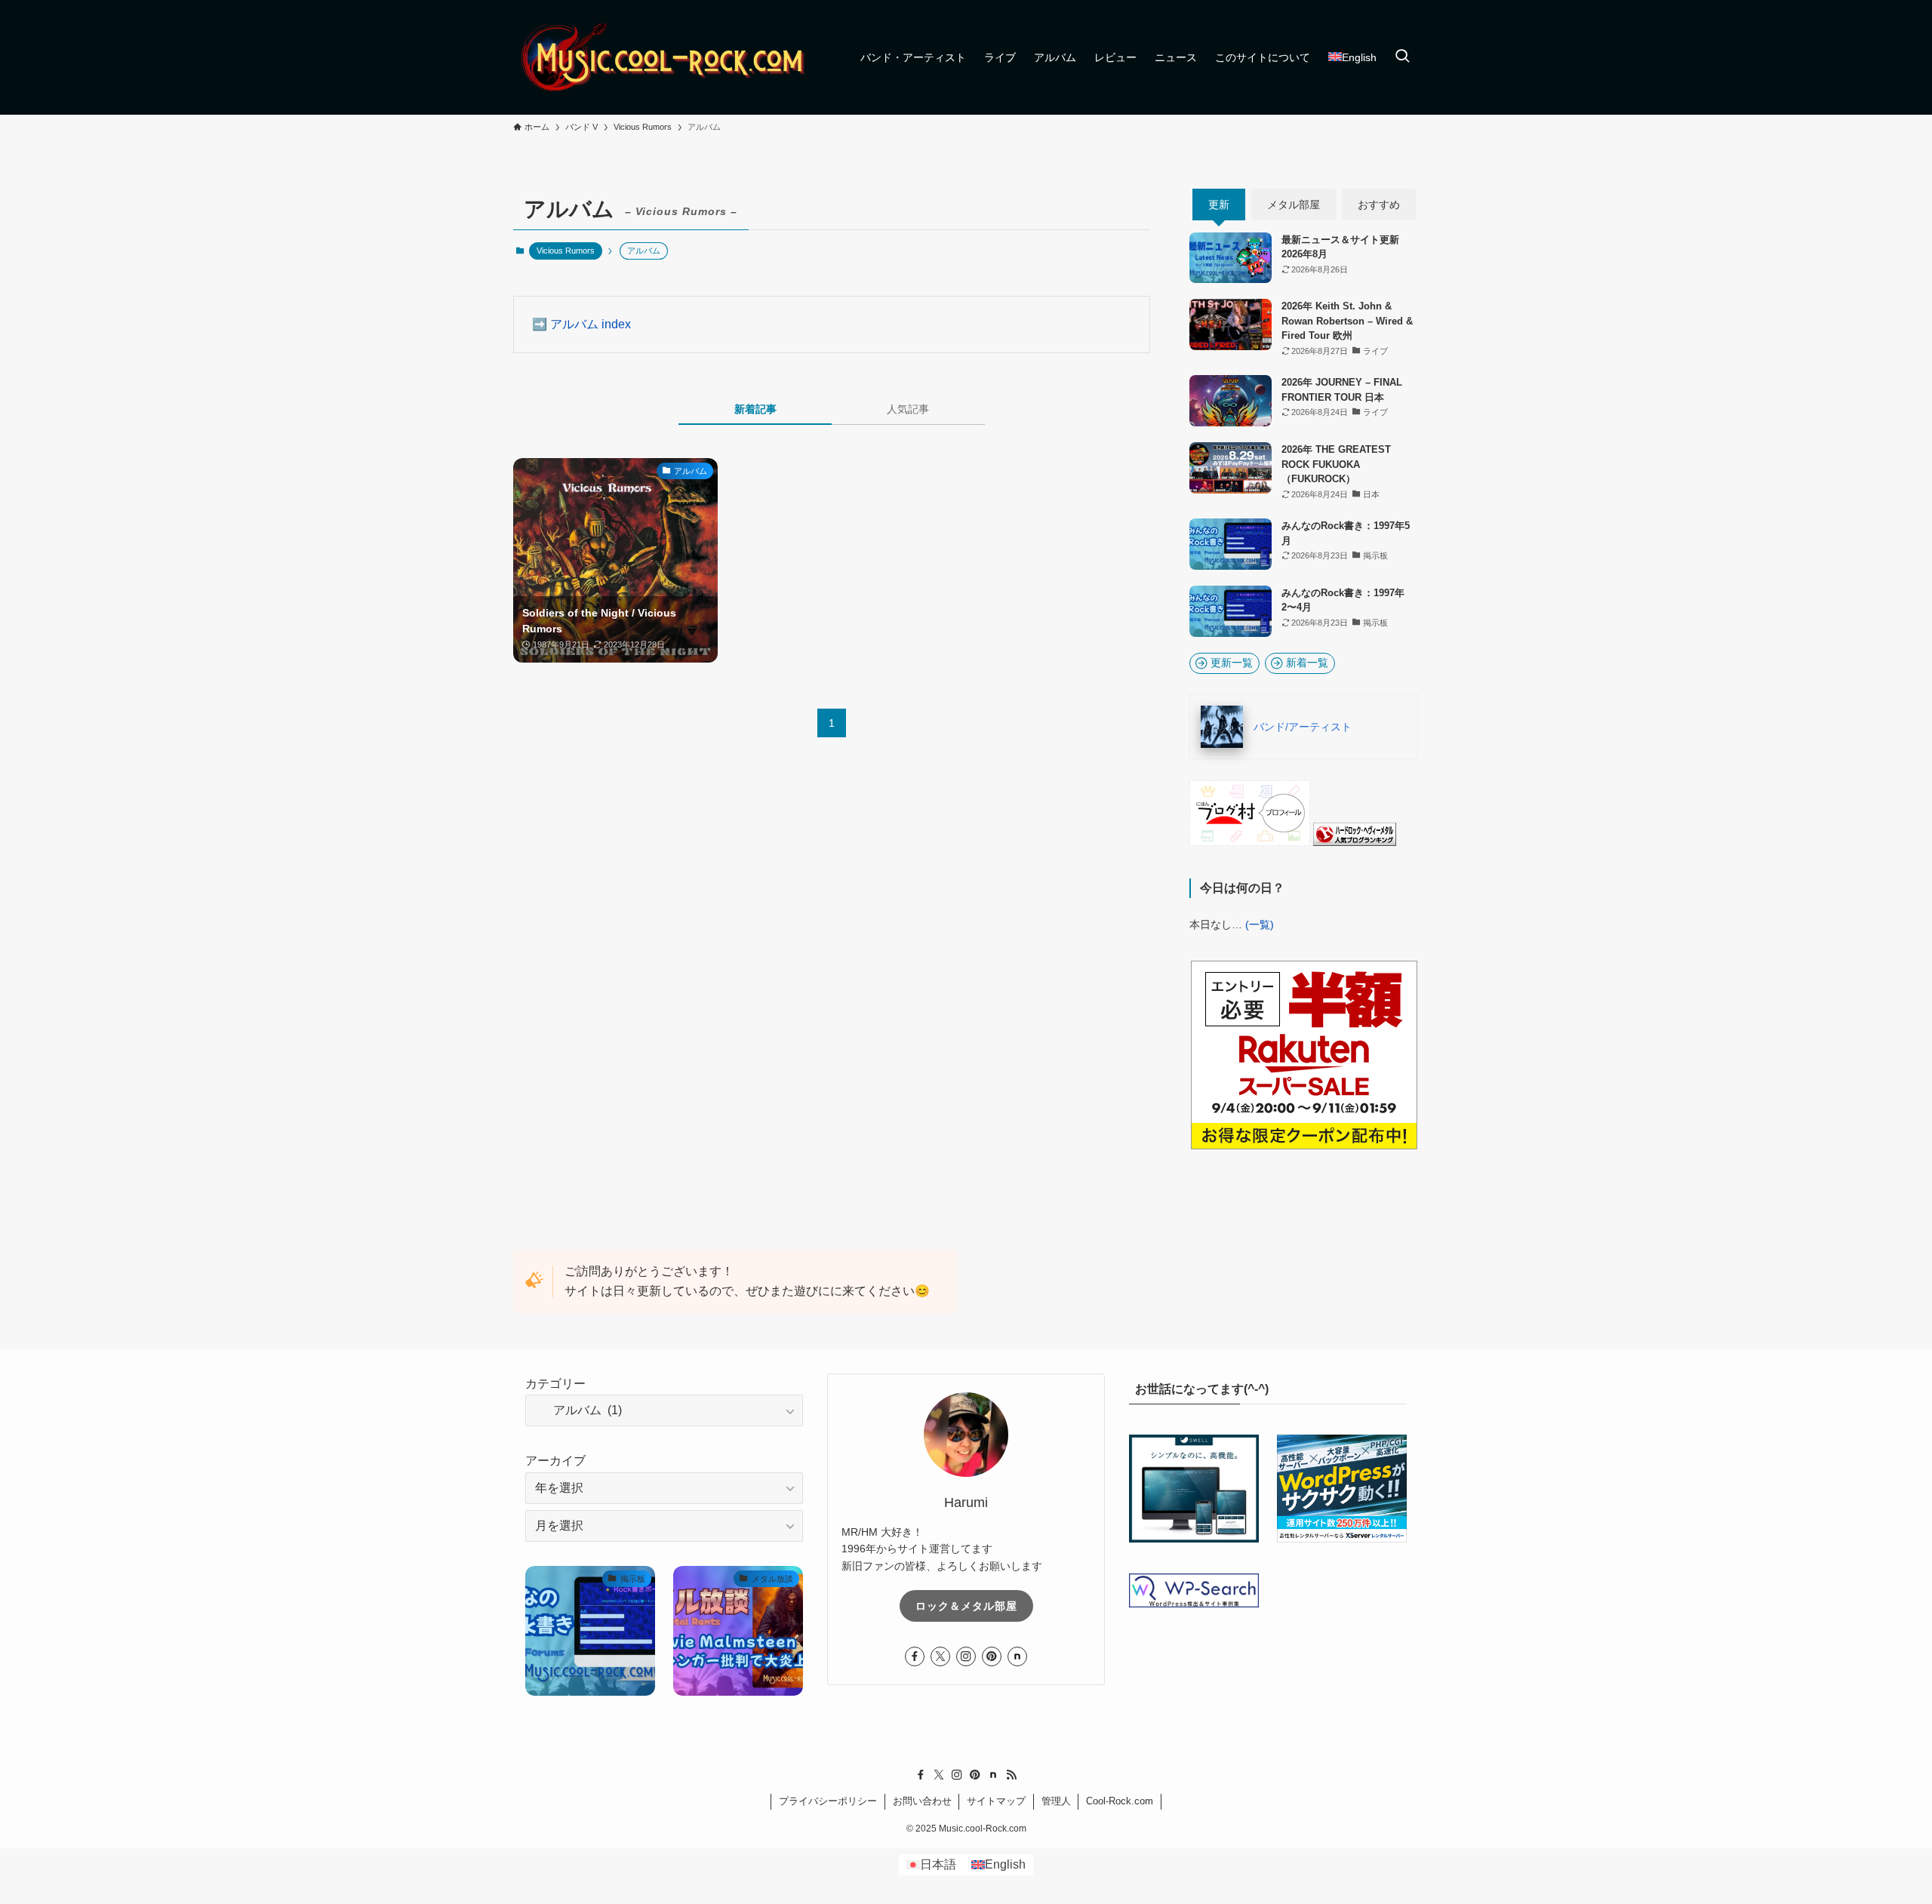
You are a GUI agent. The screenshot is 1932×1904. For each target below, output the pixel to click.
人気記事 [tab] (908, 409)
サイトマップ (996, 1801)
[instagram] (966, 1656)
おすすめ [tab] (1379, 205)
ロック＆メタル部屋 (966, 1606)
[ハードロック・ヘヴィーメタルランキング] (1355, 842)
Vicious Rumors (566, 251)
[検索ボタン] (1402, 57)
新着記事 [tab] (755, 409)
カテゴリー (555, 1384)
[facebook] (915, 1656)
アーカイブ (555, 1461)
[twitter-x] (940, 1656)
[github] (1017, 1656)
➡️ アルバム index (581, 324)
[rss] (1011, 1775)
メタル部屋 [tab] (1294, 205)
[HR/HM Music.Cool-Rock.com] (664, 57)
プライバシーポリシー (828, 1801)
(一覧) (1260, 924)
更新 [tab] (1219, 205)
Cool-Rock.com (1120, 1801)
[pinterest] (992, 1656)
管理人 (1056, 1801)
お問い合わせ (922, 1801)
